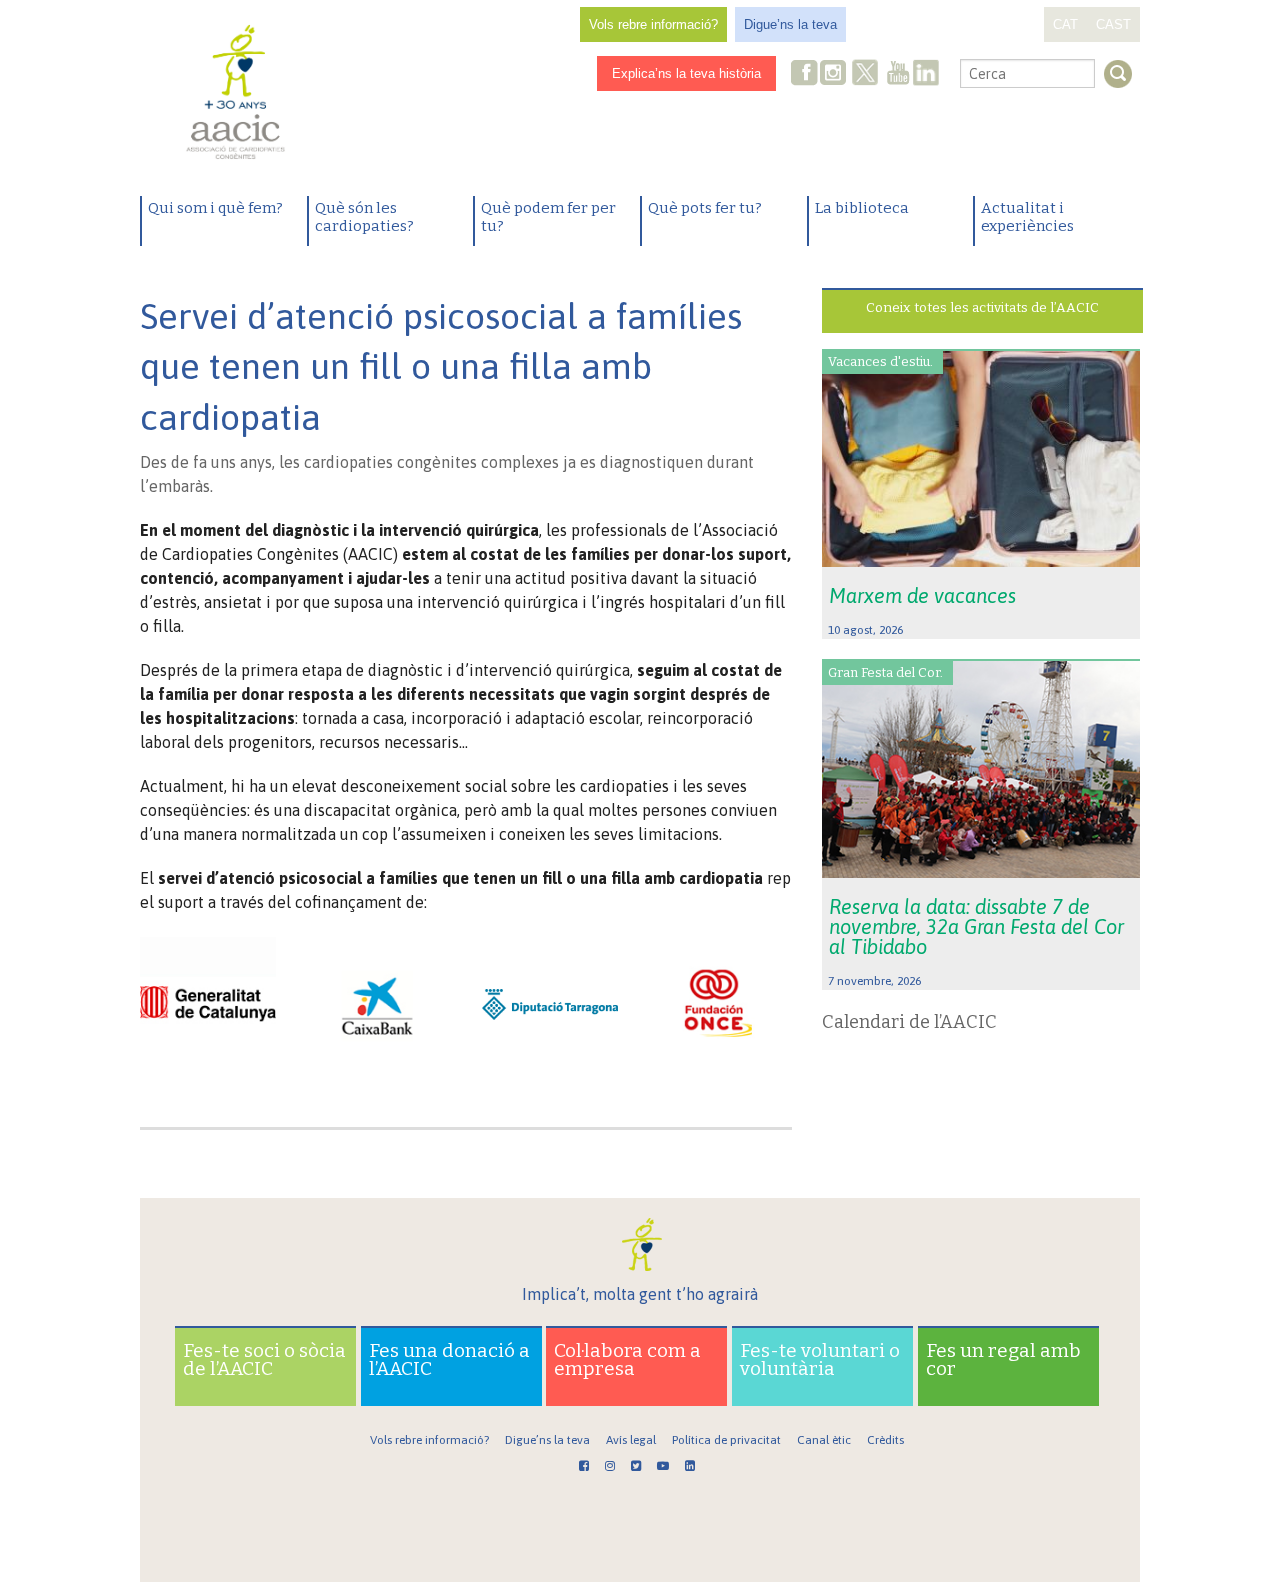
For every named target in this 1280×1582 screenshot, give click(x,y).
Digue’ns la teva (790, 24)
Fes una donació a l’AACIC (449, 1359)
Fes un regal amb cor (1003, 1359)
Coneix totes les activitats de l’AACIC (982, 307)
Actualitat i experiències (1027, 217)
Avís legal (631, 1440)
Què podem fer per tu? (548, 217)
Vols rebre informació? (653, 24)
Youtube (898, 74)
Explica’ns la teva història (686, 73)
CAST (1113, 24)
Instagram (835, 74)
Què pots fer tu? (705, 208)
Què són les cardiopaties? (364, 217)
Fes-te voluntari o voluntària (820, 1359)
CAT (1065, 24)
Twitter (865, 75)
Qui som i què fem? (215, 208)
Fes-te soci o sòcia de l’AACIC (264, 1359)
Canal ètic (824, 1440)
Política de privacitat (726, 1440)
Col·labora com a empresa (627, 1359)
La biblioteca (862, 208)
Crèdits (885, 1440)
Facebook (805, 74)
